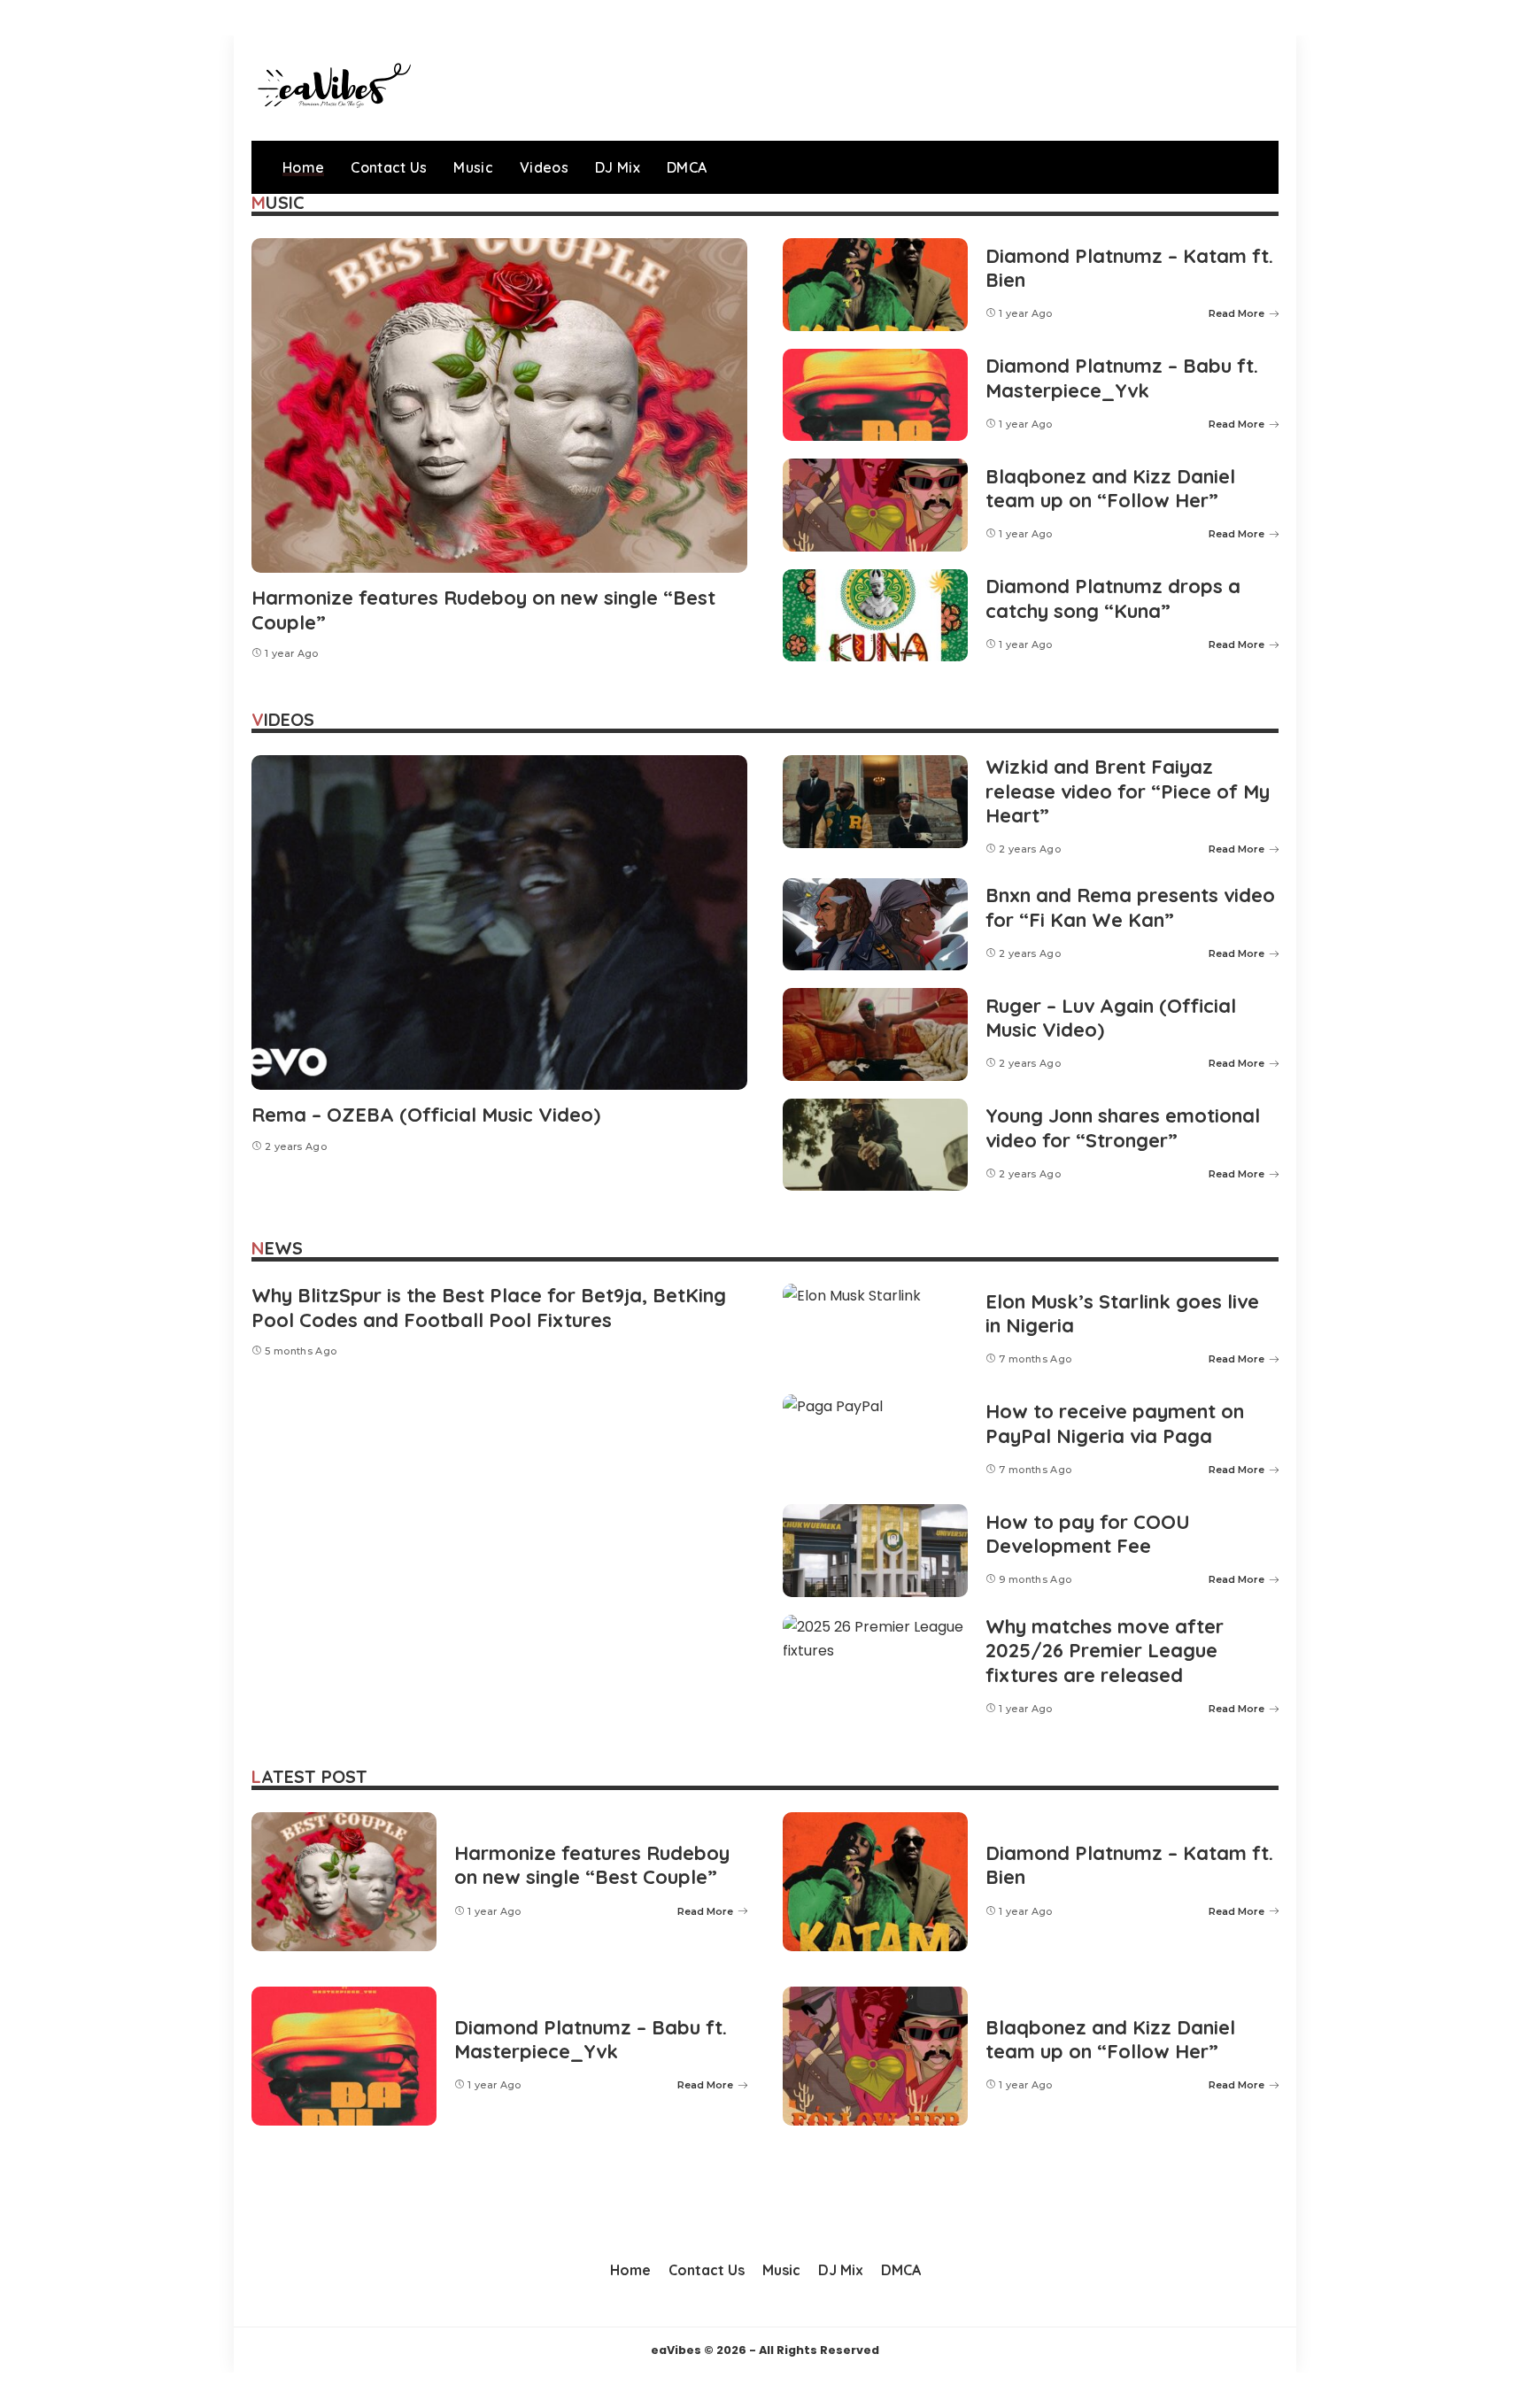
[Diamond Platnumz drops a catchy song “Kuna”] (875, 616)
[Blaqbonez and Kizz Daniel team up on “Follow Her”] (875, 505)
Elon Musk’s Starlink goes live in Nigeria (1122, 1314)
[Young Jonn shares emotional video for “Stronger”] (875, 1145)
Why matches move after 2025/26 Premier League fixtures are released (1105, 1651)
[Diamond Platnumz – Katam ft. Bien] (875, 285)
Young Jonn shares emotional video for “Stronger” (1123, 1128)
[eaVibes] (331, 88)
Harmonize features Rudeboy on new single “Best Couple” (483, 610)
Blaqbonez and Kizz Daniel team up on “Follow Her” (1110, 489)
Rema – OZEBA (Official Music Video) (426, 1115)
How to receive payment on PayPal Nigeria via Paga (1115, 1424)
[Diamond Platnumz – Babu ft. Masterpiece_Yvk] (875, 395)
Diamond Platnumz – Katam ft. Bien (1129, 268)
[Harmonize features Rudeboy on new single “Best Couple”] (499, 405)
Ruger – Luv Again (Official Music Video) (1111, 1018)
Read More (1236, 313)
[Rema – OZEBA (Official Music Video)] (499, 922)
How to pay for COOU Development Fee (1088, 1534)
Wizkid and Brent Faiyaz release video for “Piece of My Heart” (1128, 791)
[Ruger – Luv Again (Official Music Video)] (875, 1034)
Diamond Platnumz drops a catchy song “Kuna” (1113, 598)
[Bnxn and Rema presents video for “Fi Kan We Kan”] (875, 925)
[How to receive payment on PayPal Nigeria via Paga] (875, 1441)
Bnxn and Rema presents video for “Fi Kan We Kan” (1130, 907)
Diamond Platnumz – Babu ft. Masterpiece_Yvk (1122, 378)
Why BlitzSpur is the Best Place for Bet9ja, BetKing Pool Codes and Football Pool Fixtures (489, 1308)
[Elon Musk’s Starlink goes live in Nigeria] (875, 1330)
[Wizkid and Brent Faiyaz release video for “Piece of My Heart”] (875, 802)
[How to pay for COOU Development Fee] (875, 1551)
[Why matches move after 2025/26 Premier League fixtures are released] (875, 1661)
